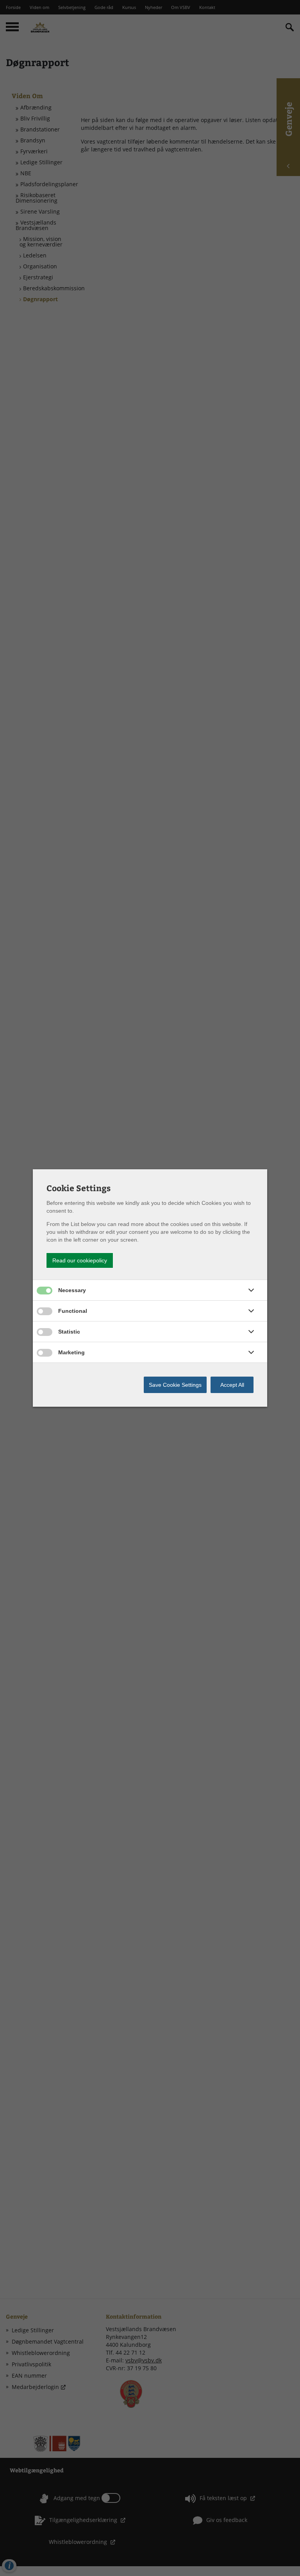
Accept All (232, 1385)
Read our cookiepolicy (80, 1260)
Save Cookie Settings (175, 1385)
